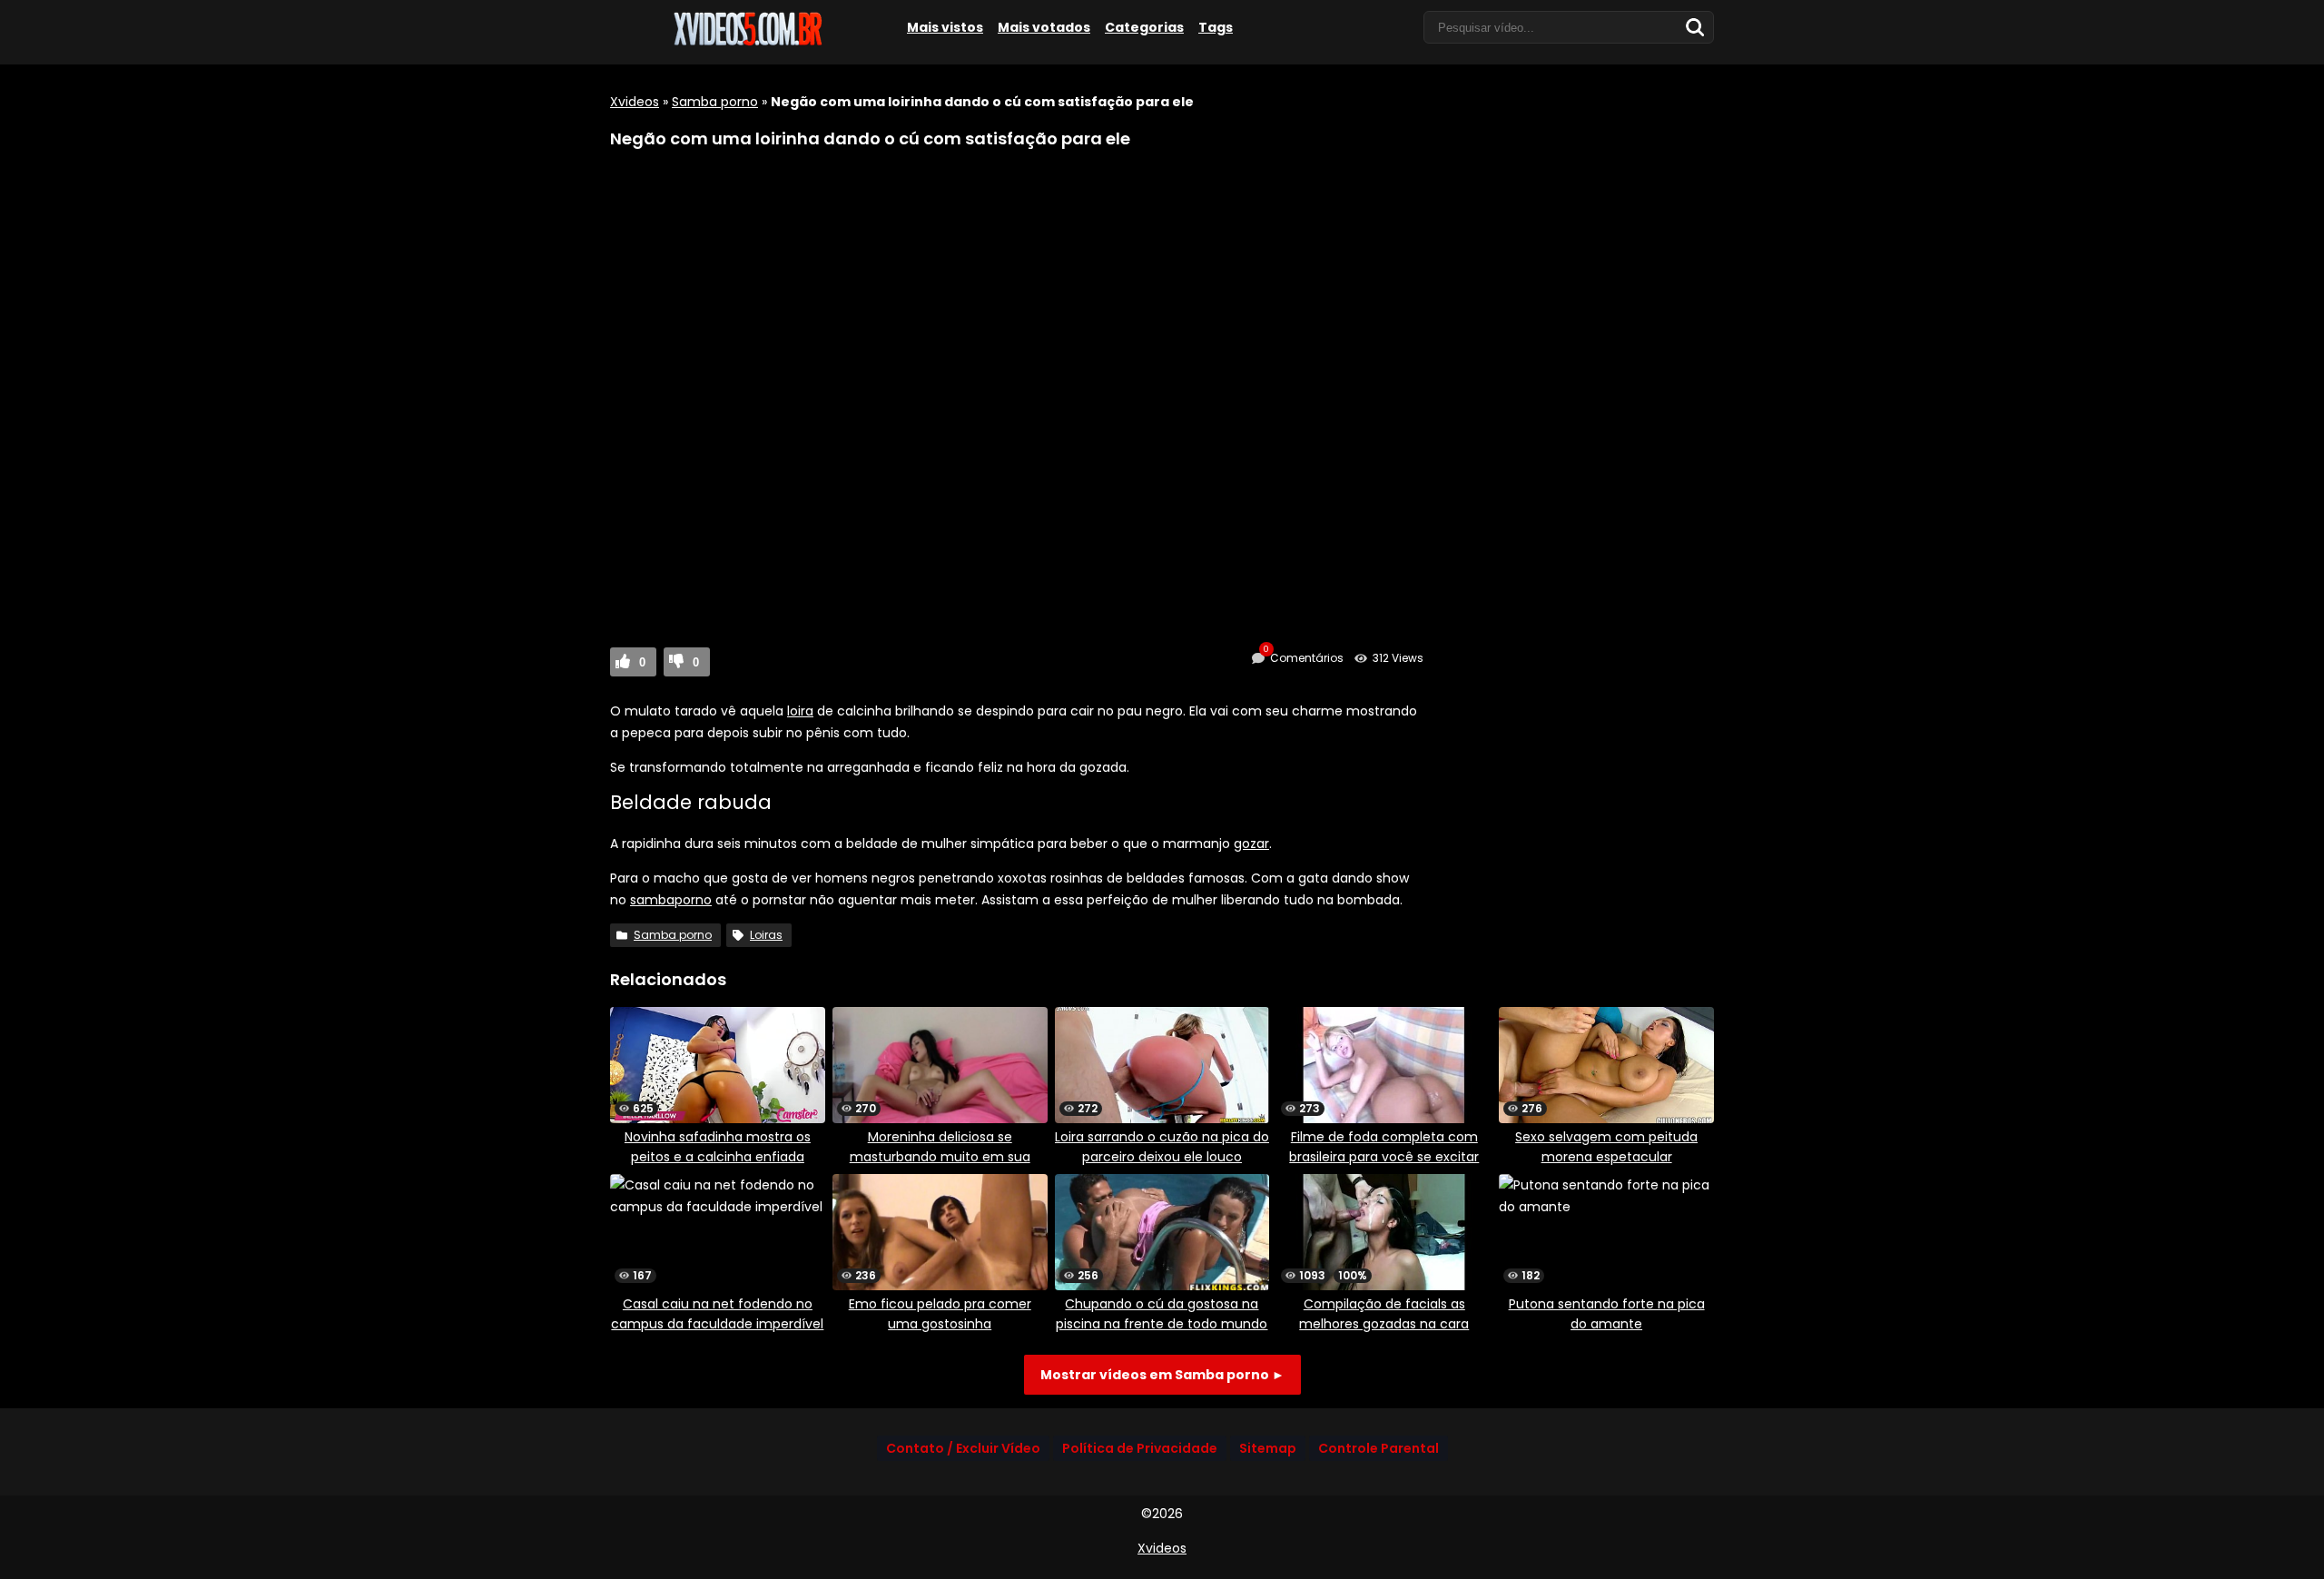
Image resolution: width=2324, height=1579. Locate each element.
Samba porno (715, 102)
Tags (1216, 27)
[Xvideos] (746, 43)
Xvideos (635, 102)
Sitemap (1268, 1448)
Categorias (1144, 27)
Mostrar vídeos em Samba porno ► (1162, 1375)
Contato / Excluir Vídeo (963, 1448)
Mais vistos (945, 27)
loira (800, 711)
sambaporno (671, 900)
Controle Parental (1379, 1448)
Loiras (766, 935)
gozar (1251, 844)
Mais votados (1044, 27)
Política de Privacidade (1140, 1448)
